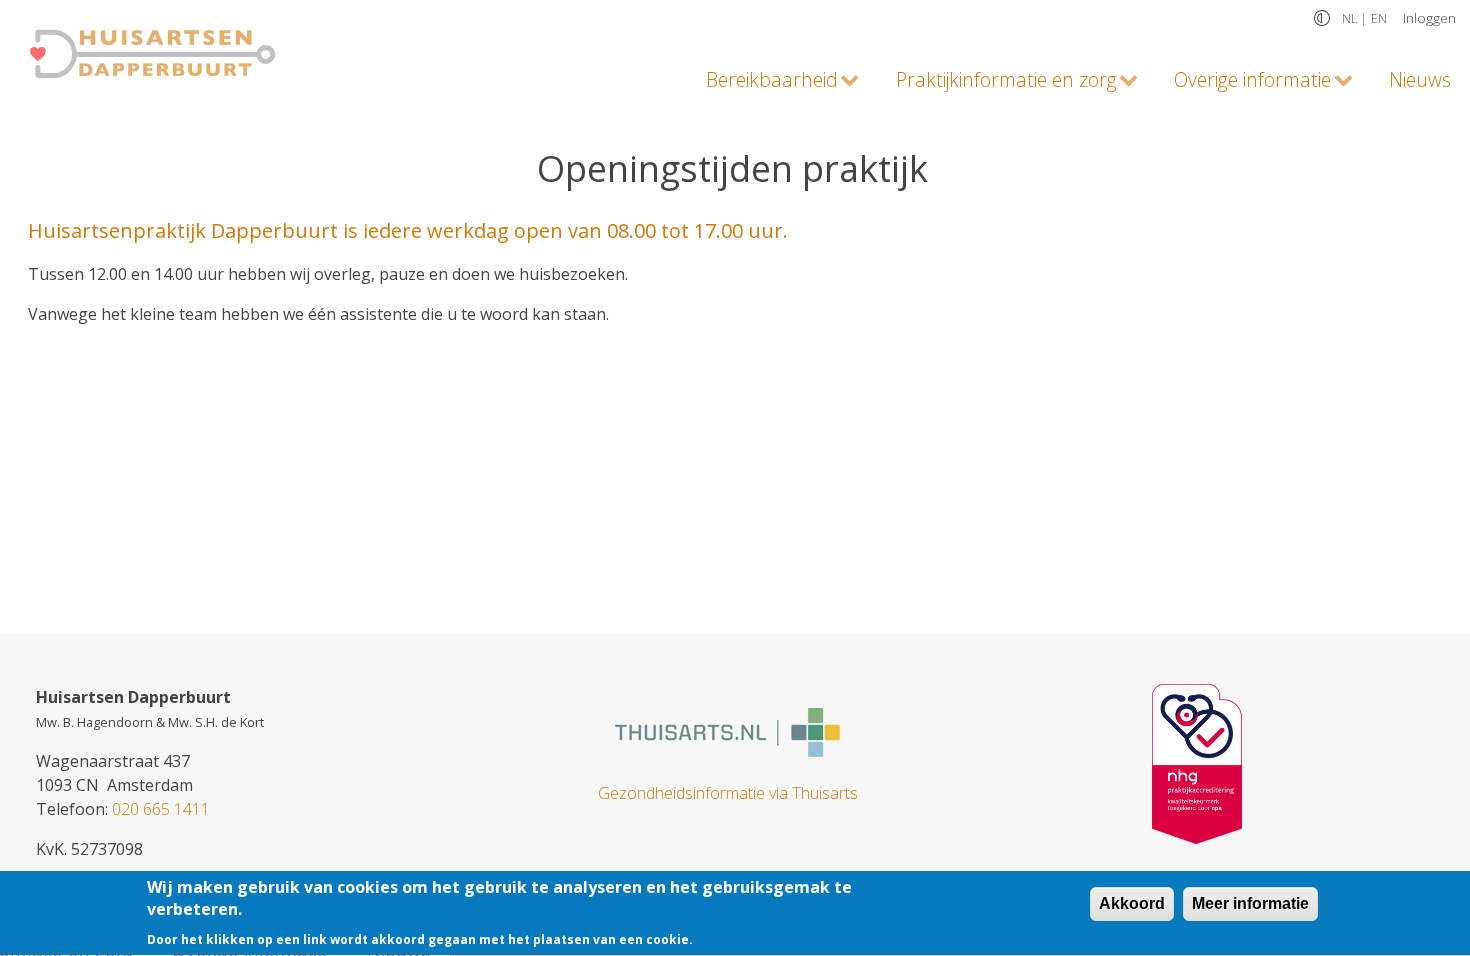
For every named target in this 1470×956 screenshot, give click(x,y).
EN (1379, 18)
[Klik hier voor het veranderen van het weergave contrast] (1322, 18)
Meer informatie (1250, 903)
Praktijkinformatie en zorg (996, 83)
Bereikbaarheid (762, 83)
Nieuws (1420, 79)
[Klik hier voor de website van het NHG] (1197, 762)
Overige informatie (1243, 83)
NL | (1354, 18)
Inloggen (1429, 18)
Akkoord (1132, 903)
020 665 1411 (161, 809)
